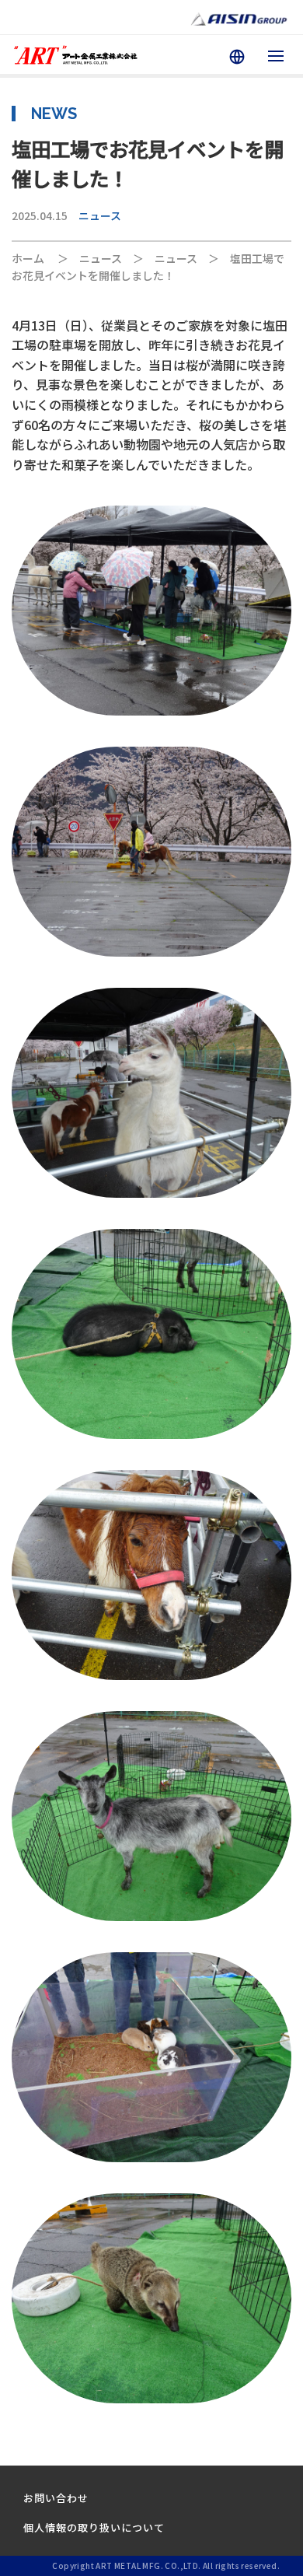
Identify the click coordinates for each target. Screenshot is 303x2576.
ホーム (28, 258)
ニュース (100, 215)
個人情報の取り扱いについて (94, 2527)
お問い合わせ (56, 2498)
